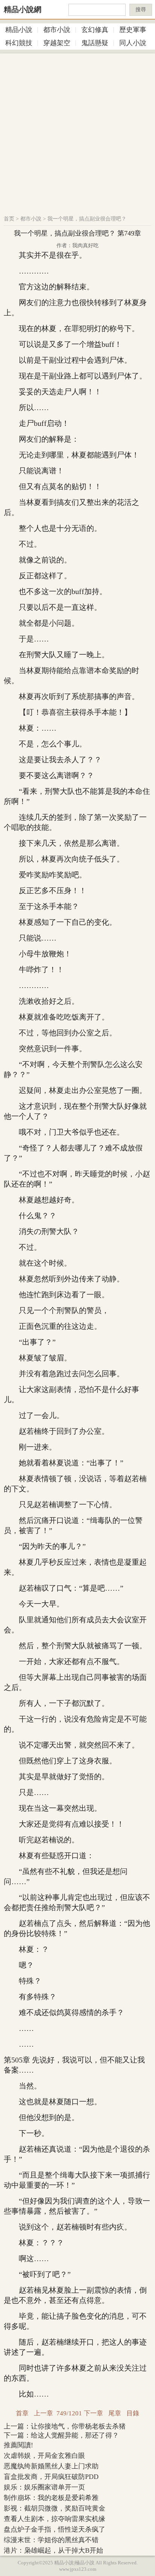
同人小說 (133, 43)
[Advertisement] (77, 131)
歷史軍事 (133, 30)
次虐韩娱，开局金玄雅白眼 (44, 2456)
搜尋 (141, 10)
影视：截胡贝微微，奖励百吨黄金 (55, 2508)
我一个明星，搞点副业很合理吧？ (87, 219)
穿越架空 (57, 43)
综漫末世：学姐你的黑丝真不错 (51, 2540)
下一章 (93, 2413)
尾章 (115, 2413)
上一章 (43, 2413)
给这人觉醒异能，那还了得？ (75, 2435)
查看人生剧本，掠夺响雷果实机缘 (55, 2519)
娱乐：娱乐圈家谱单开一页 (44, 2487)
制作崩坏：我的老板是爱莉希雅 (51, 2498)
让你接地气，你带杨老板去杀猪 (78, 2426)
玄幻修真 (95, 30)
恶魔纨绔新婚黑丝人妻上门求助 (51, 2466)
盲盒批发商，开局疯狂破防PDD (51, 2477)
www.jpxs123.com (78, 2569)
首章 (22, 2413)
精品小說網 (23, 9)
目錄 (133, 2413)
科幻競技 (19, 43)
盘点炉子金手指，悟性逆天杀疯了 (55, 2529)
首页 (9, 219)
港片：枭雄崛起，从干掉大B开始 (53, 2550)
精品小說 (19, 30)
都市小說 (57, 30)
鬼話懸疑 (95, 43)
